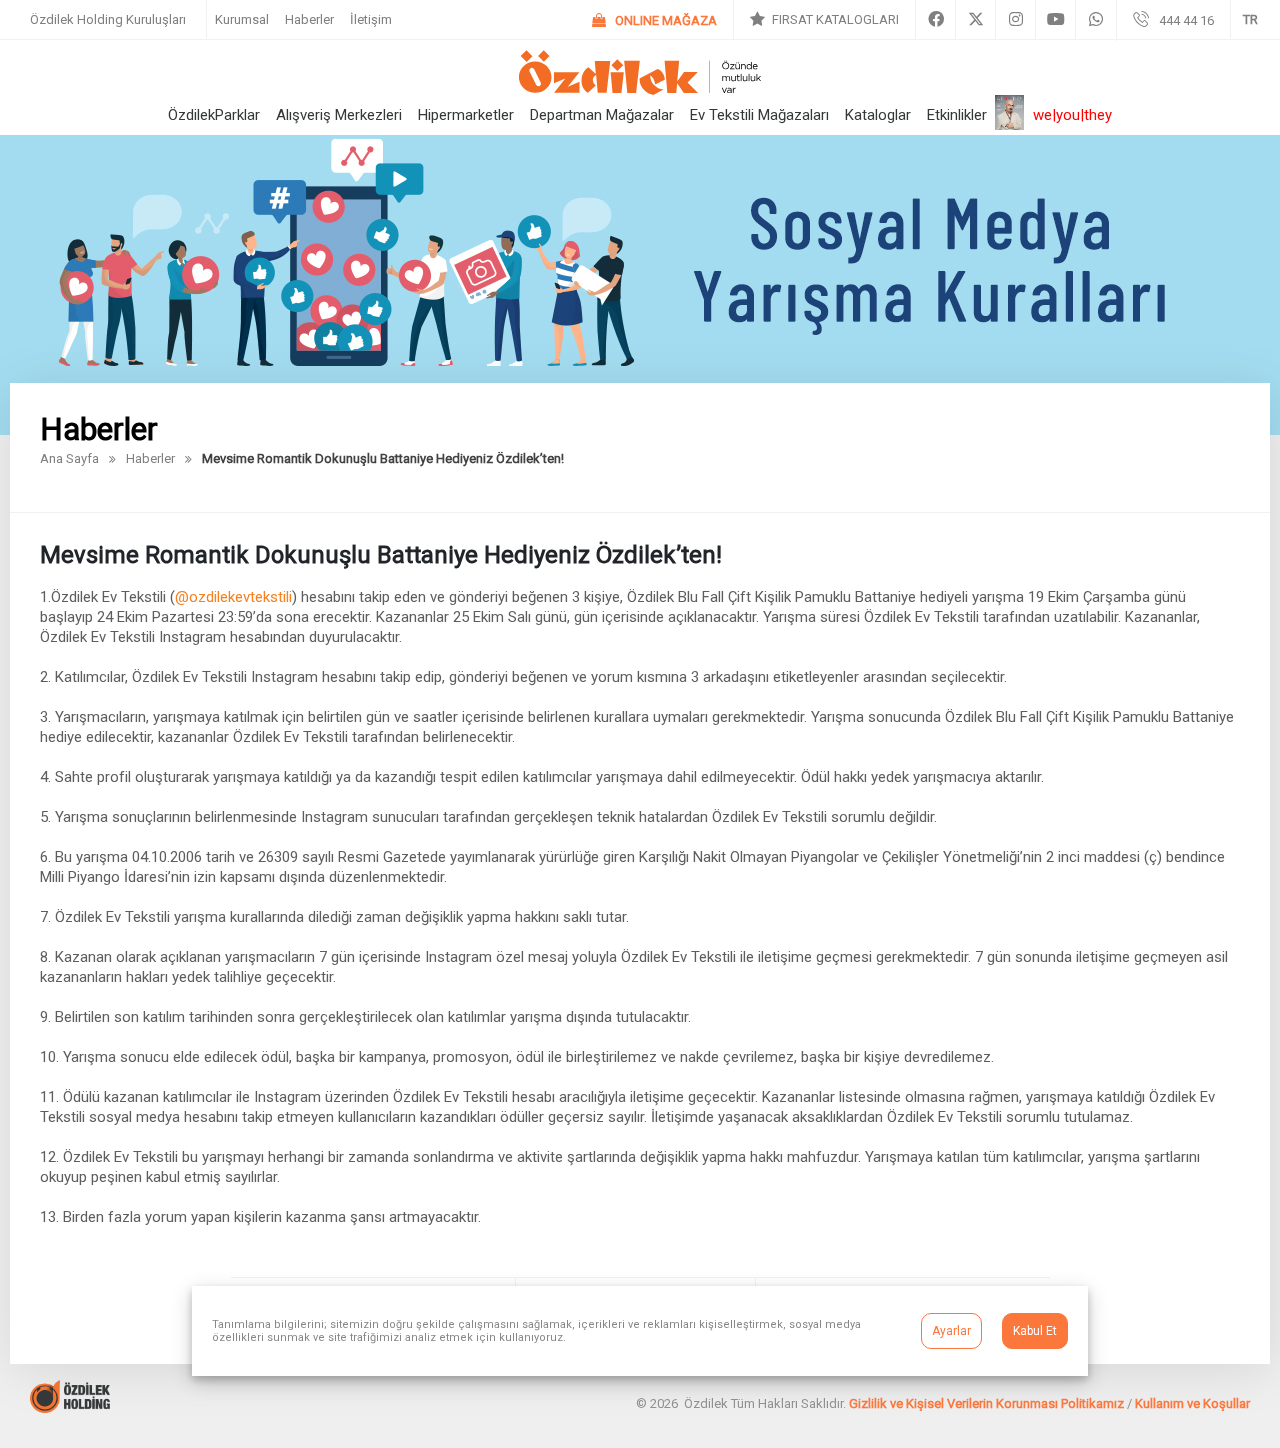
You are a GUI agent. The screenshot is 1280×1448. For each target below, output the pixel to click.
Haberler (309, 19)
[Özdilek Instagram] (1015, 20)
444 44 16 (1186, 20)
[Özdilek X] (975, 20)
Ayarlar (951, 1331)
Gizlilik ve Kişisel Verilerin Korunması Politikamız (986, 1403)
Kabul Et (1035, 1331)
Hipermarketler (466, 115)
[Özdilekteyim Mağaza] (654, 20)
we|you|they (1072, 115)
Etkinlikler (957, 115)
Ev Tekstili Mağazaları (759, 115)
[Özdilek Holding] (70, 1407)
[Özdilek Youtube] (1055, 20)
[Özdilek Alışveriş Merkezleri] (640, 89)
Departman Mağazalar (602, 115)
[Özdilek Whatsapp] (1096, 20)
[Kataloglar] (824, 20)
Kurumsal (242, 19)
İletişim (371, 19)
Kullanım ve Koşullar (1192, 1403)
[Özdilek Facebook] (935, 20)
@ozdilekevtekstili (233, 597)
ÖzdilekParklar (214, 115)
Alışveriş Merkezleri (339, 115)
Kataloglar (878, 115)
